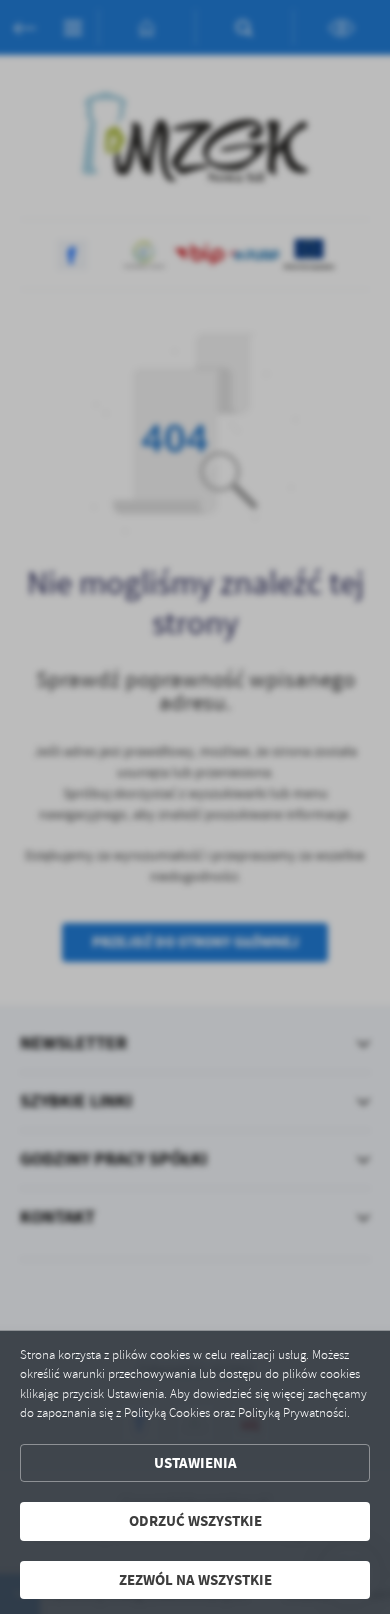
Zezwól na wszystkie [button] (195, 1580)
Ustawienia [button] (195, 1463)
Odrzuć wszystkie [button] (195, 1521)
